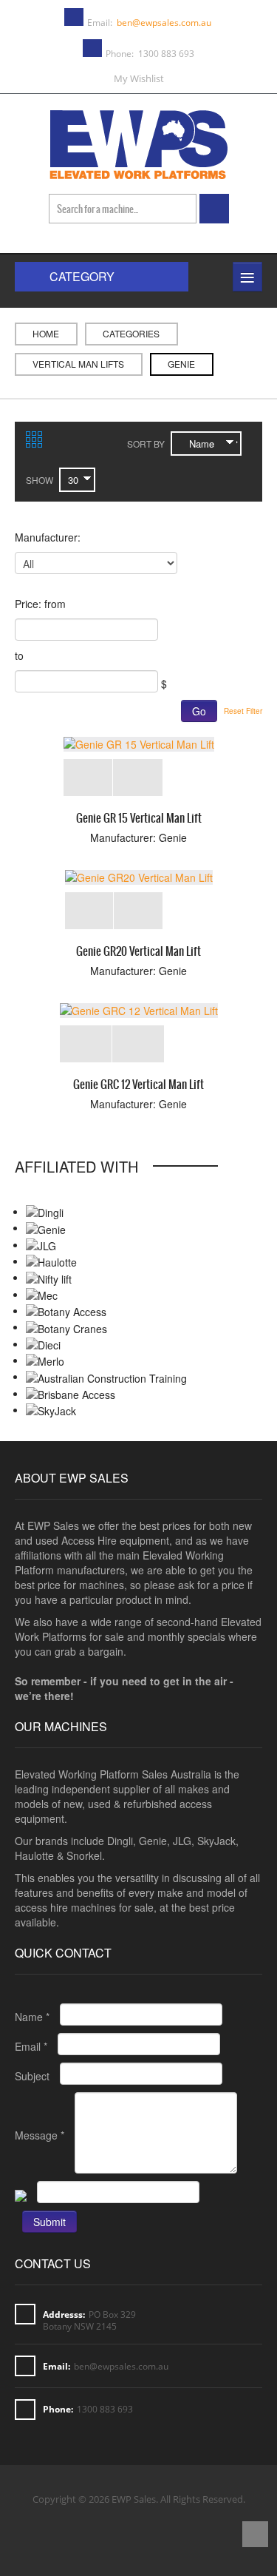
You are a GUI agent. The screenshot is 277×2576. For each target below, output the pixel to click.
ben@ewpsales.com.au (164, 23)
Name (32, 2017)
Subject (32, 2076)
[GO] (214, 209)
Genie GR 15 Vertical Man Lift (139, 818)
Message (40, 2135)
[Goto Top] (255, 2536)
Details (138, 778)
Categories (131, 333)
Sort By (146, 444)
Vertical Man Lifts (78, 364)
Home (46, 333)
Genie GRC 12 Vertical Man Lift (138, 1084)
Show (40, 480)
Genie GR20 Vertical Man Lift (138, 951)
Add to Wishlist (88, 778)
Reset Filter (243, 711)
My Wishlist (139, 78)
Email (31, 2046)
